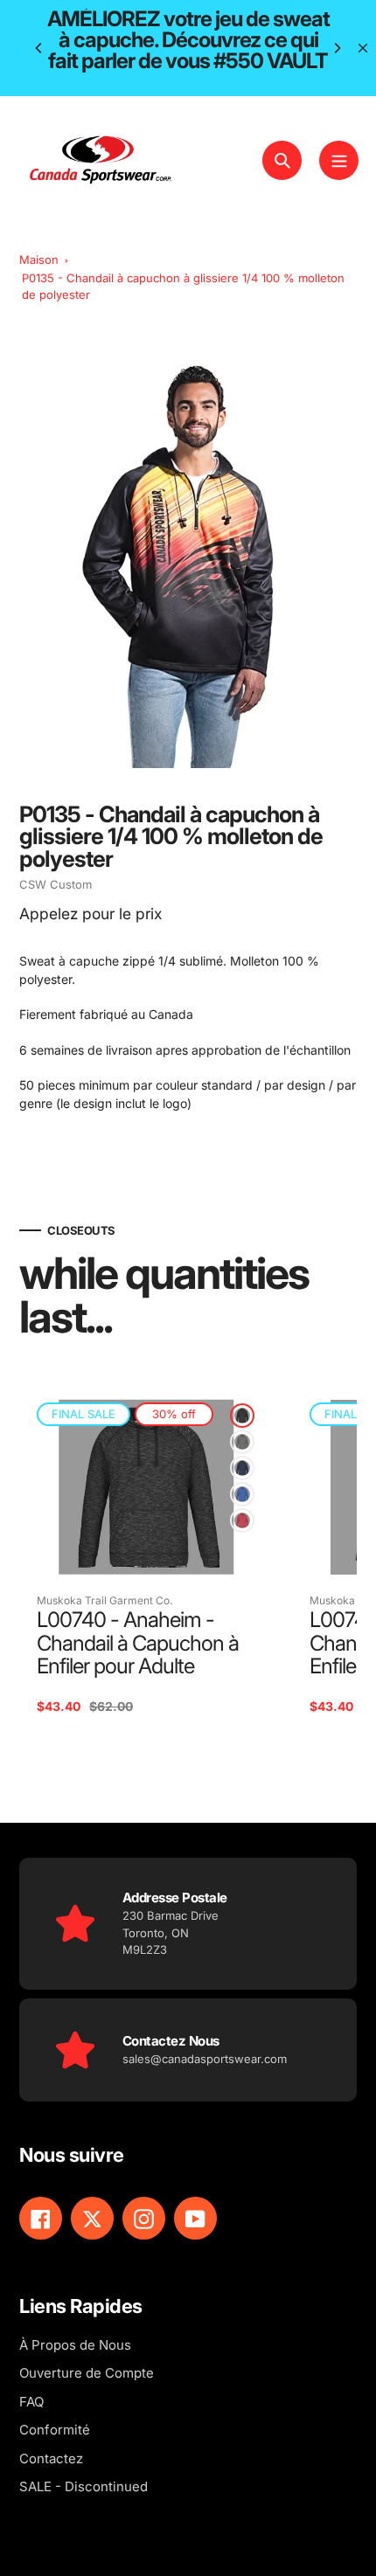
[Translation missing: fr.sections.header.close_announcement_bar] (363, 48)
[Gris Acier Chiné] (242, 1442)
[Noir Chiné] (242, 1416)
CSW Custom (56, 884)
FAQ (31, 2402)
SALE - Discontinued (84, 2486)
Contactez (51, 2458)
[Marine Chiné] (242, 1468)
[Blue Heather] (242, 1494)
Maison (39, 260)
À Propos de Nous (75, 2345)
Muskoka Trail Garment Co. (104, 1600)
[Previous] (39, 48)
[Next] (337, 48)
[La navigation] (339, 160)
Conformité (55, 2430)
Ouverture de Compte (87, 2373)
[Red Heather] (242, 1520)
